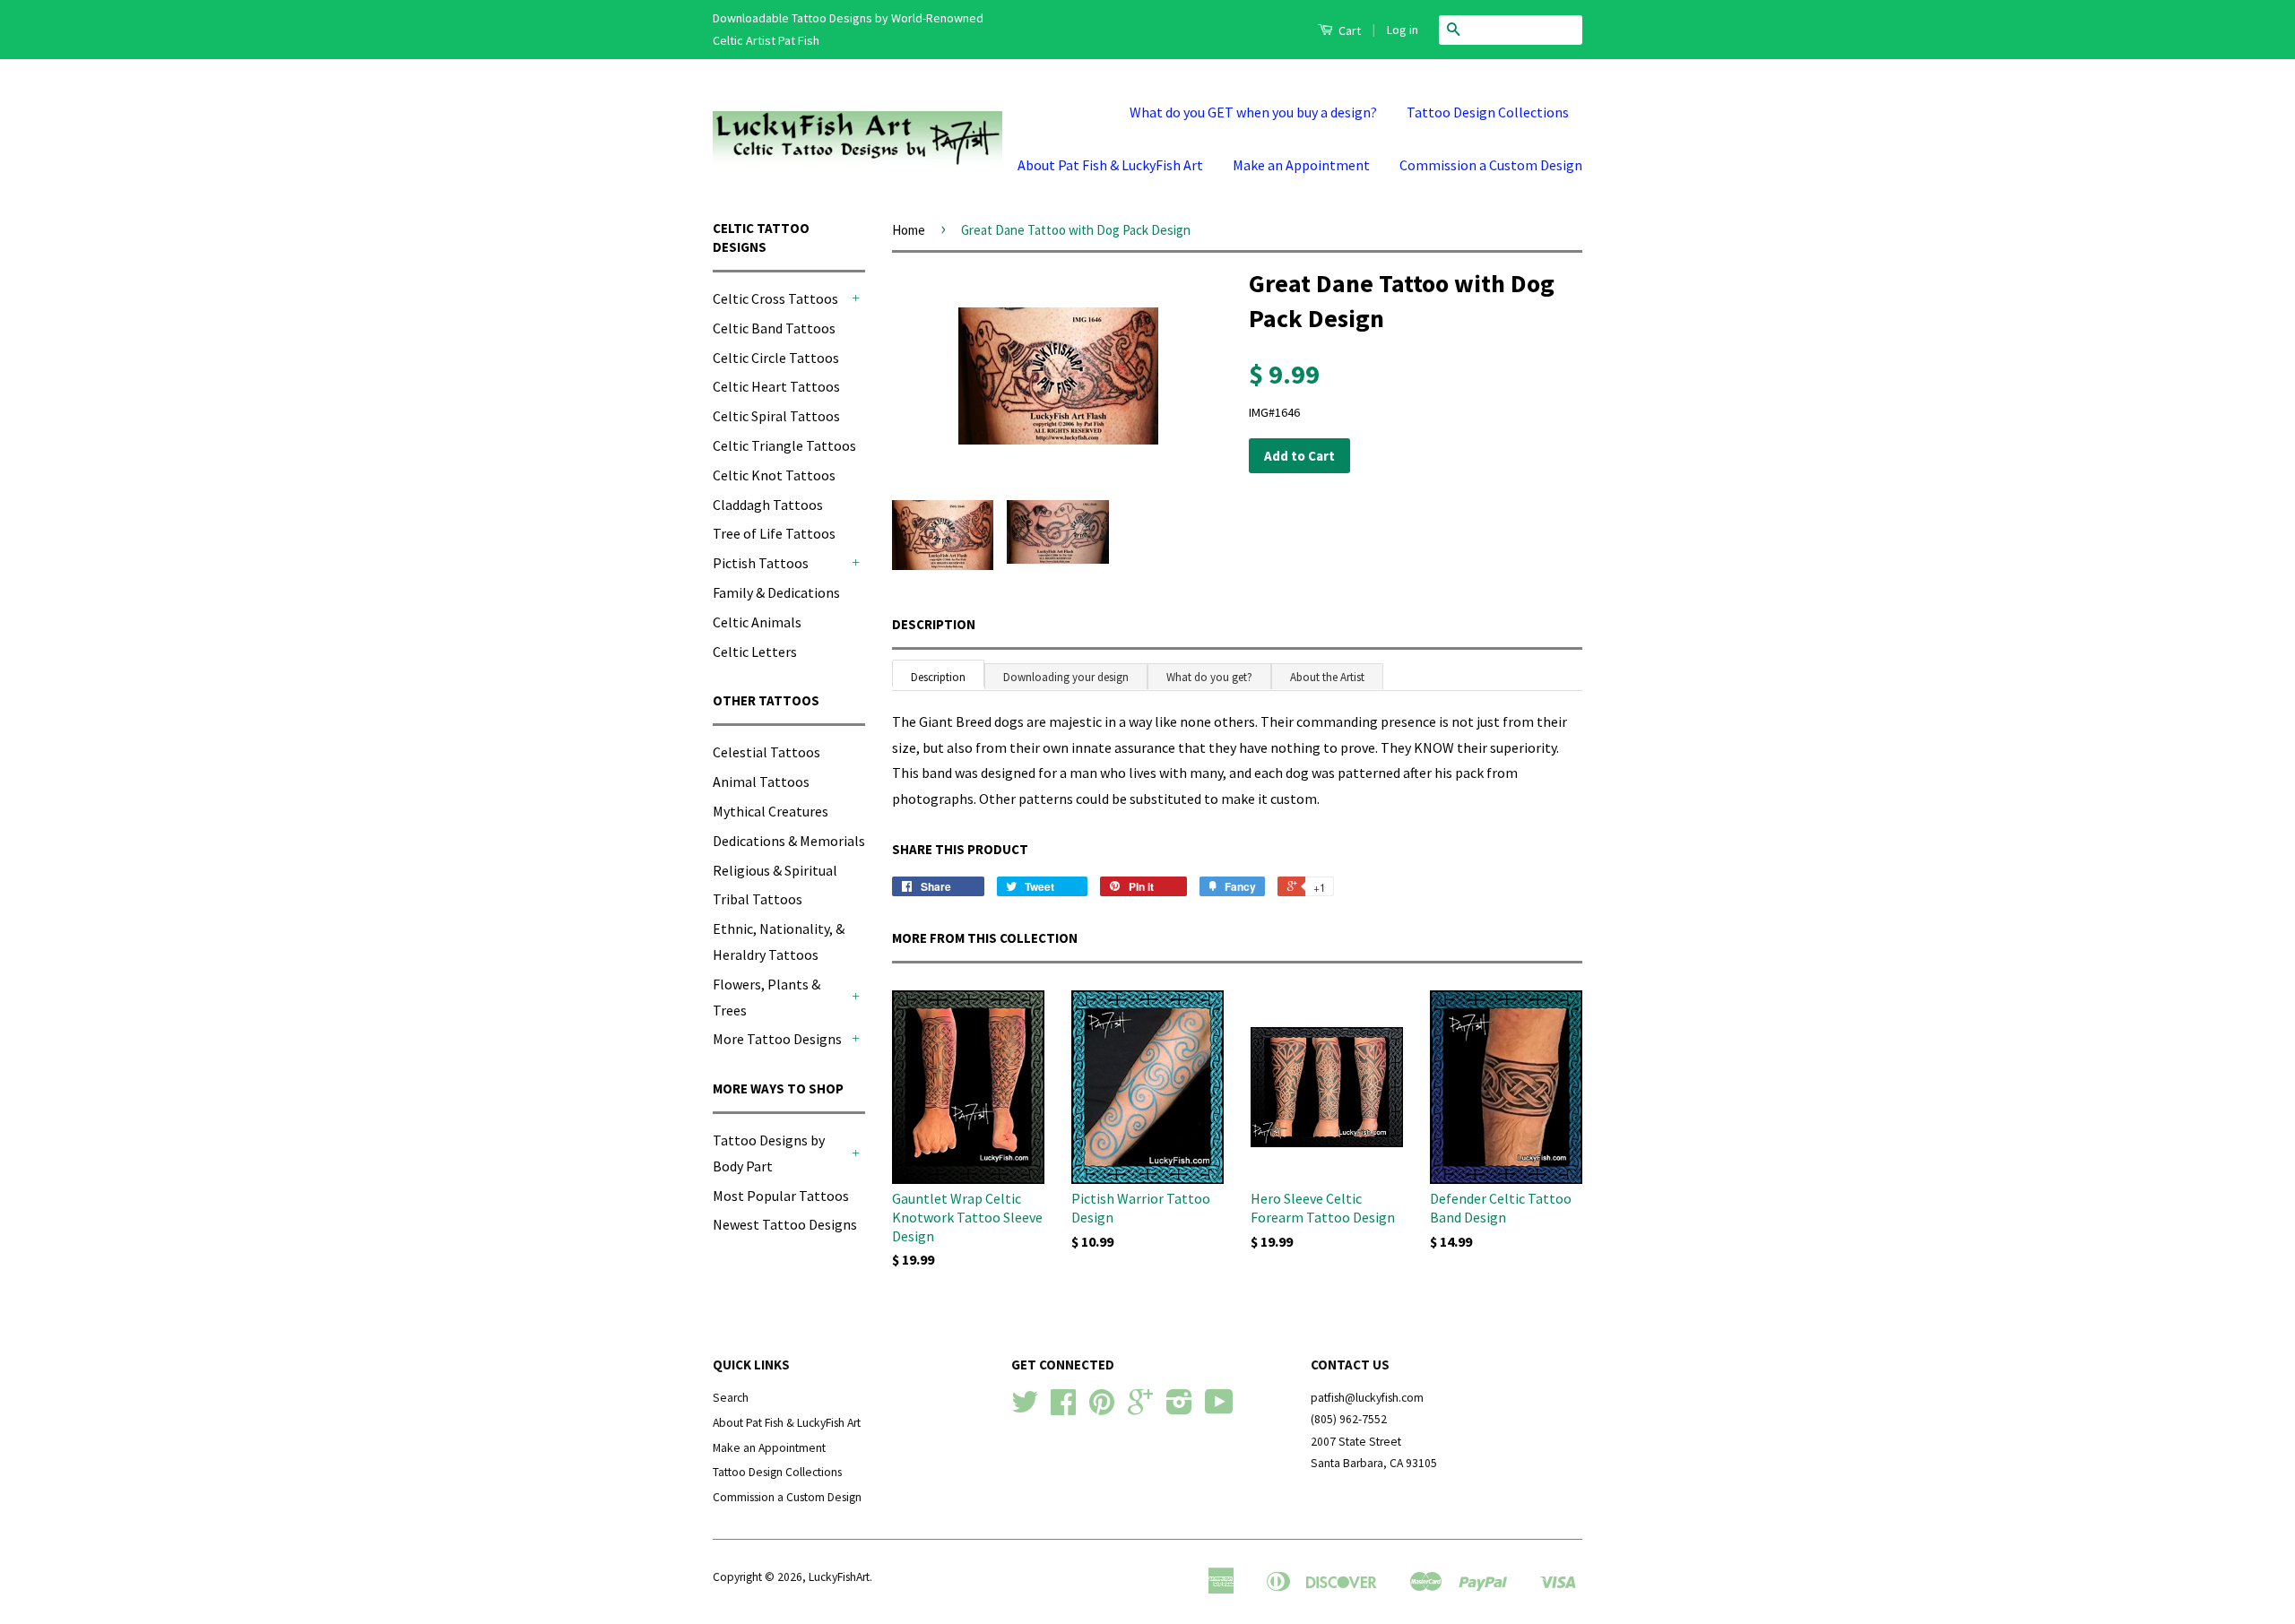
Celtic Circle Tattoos (776, 358)
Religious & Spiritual (775, 870)
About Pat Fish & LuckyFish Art (1110, 165)
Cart (1348, 30)
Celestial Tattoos (766, 752)
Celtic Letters (755, 652)
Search (731, 1398)
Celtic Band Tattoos (774, 328)
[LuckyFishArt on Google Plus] (1140, 1408)
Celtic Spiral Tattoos (776, 416)
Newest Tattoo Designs (785, 1224)
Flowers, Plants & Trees (766, 997)
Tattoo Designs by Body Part (769, 1153)
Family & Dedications (776, 592)
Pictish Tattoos (761, 563)
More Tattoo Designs (777, 1039)
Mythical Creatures (771, 811)
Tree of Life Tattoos (774, 533)
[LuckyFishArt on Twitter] (1025, 1408)
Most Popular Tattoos (781, 1196)
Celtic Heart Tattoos (776, 386)
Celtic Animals (757, 622)
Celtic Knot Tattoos (774, 475)
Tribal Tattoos (758, 899)
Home (909, 230)
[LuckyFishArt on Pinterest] (1102, 1408)
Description (934, 624)
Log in (1403, 30)
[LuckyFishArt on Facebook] (1063, 1408)
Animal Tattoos (761, 782)
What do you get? (1209, 677)
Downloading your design (1066, 677)
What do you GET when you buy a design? (1253, 112)
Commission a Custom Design (1491, 165)
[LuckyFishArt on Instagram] (1179, 1408)
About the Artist (1327, 677)
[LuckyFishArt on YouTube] (1219, 1408)
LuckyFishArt (839, 1577)
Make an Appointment (1301, 165)
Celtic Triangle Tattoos (784, 445)
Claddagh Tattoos (768, 505)
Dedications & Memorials (789, 841)
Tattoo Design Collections (1488, 112)
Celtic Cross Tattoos (775, 298)
